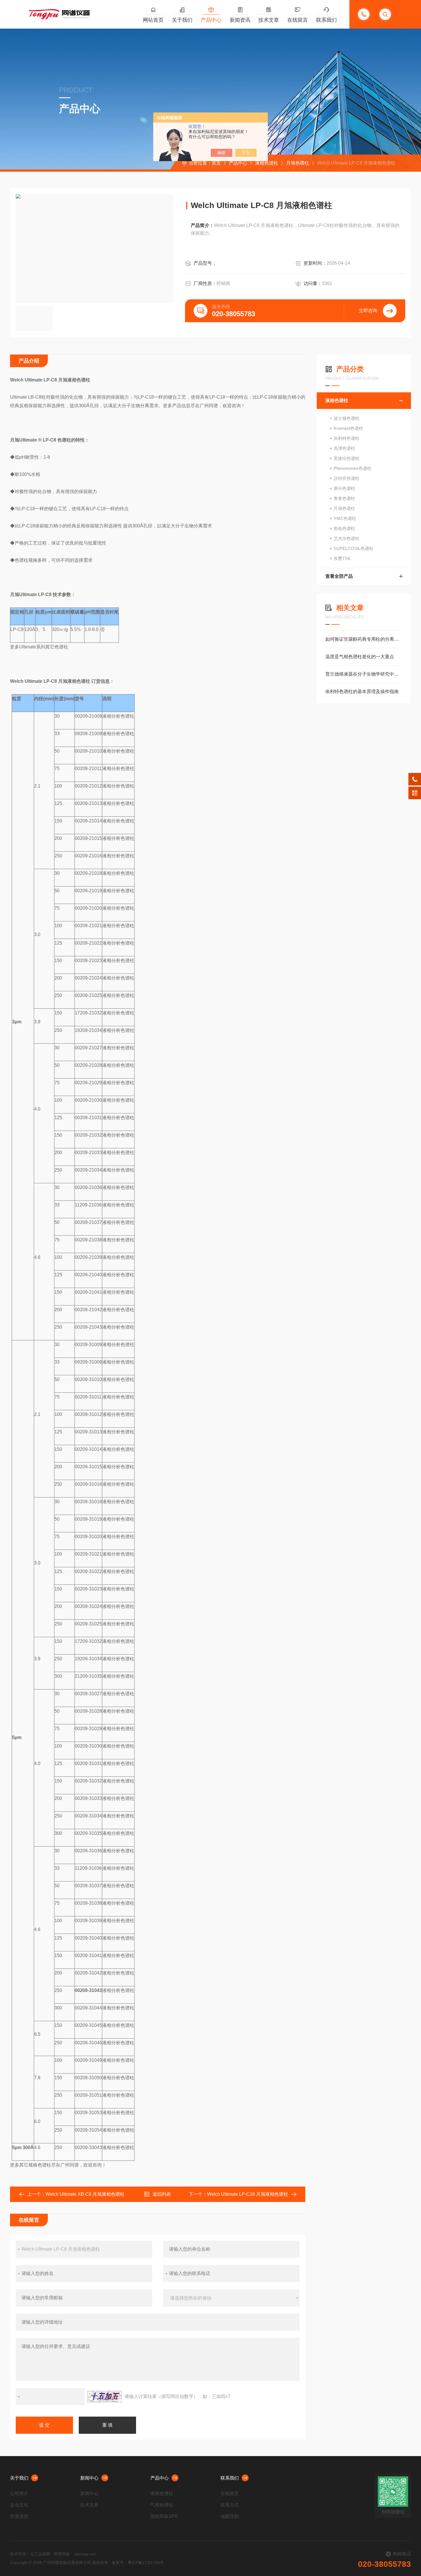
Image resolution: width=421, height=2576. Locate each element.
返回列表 (162, 2194)
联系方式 (230, 2505)
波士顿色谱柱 (347, 418)
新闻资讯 (240, 20)
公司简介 (19, 2493)
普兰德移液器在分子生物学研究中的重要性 (364, 674)
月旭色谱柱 (298, 163)
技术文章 (269, 20)
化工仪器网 (40, 2554)
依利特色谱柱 (347, 438)
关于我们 (182, 20)
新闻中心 (89, 2478)
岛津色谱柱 (344, 448)
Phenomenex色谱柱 (353, 468)
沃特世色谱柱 (347, 478)
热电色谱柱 (344, 528)
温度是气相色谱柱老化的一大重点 (360, 657)
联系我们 (326, 20)
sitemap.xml (85, 2554)
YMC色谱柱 (345, 518)
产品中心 (211, 20)
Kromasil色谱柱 (348, 428)
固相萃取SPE (164, 2516)
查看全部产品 (339, 576)
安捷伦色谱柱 (347, 458)
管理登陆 (62, 2554)
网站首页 (153, 20)
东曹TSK (342, 558)
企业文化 (19, 2505)
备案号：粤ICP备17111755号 (138, 2563)
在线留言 (298, 20)
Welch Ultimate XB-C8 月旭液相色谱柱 (85, 2194)
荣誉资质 (19, 2516)
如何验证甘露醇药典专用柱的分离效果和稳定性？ (364, 639)
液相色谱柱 (267, 163)
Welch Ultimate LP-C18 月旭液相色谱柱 (248, 2194)
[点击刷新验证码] (105, 2397)
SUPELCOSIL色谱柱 (354, 548)
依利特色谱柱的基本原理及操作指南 (362, 692)
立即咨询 (368, 311)
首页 (216, 163)
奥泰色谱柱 (344, 498)
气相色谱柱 (162, 2505)
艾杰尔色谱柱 (347, 538)
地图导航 (230, 2516)
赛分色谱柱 (344, 488)
